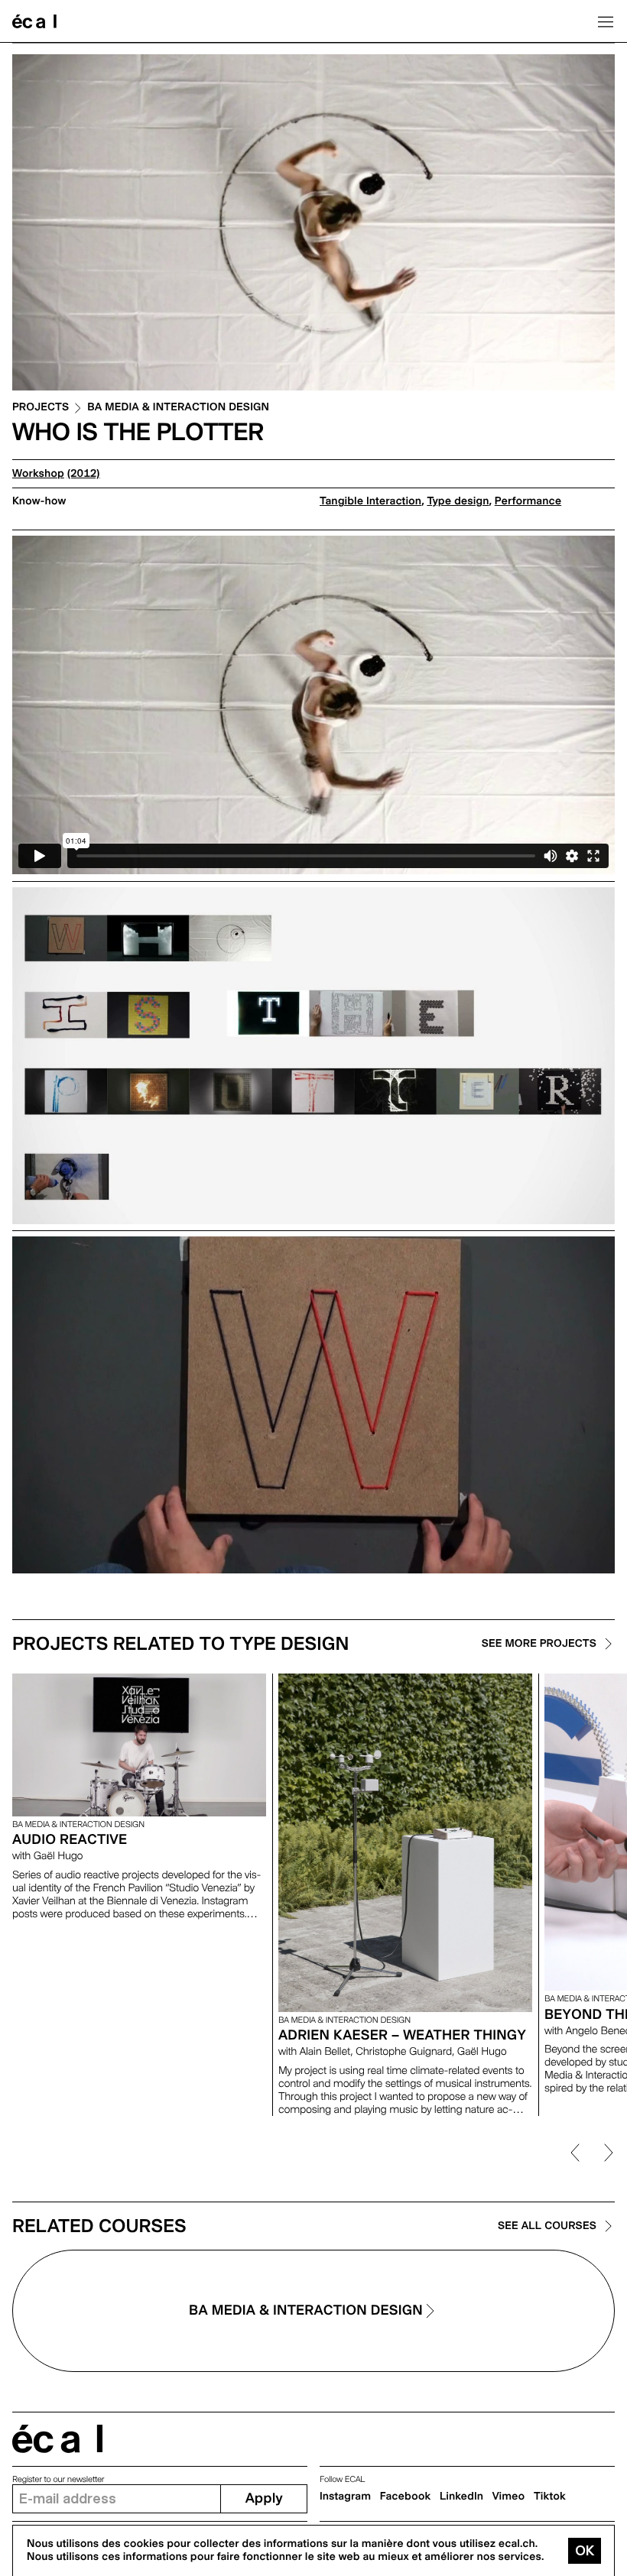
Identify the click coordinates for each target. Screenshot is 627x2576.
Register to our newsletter (58, 2479)
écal (57, 2439)
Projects (41, 408)
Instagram (345, 2497)
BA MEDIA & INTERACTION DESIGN (178, 408)
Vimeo (509, 2497)
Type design (458, 501)
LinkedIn (461, 2497)
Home (34, 21)
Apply (264, 2498)
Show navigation (606, 21)
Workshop (38, 474)
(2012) (84, 474)
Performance (528, 501)
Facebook (406, 2497)
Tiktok (550, 2497)
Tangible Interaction (370, 501)
